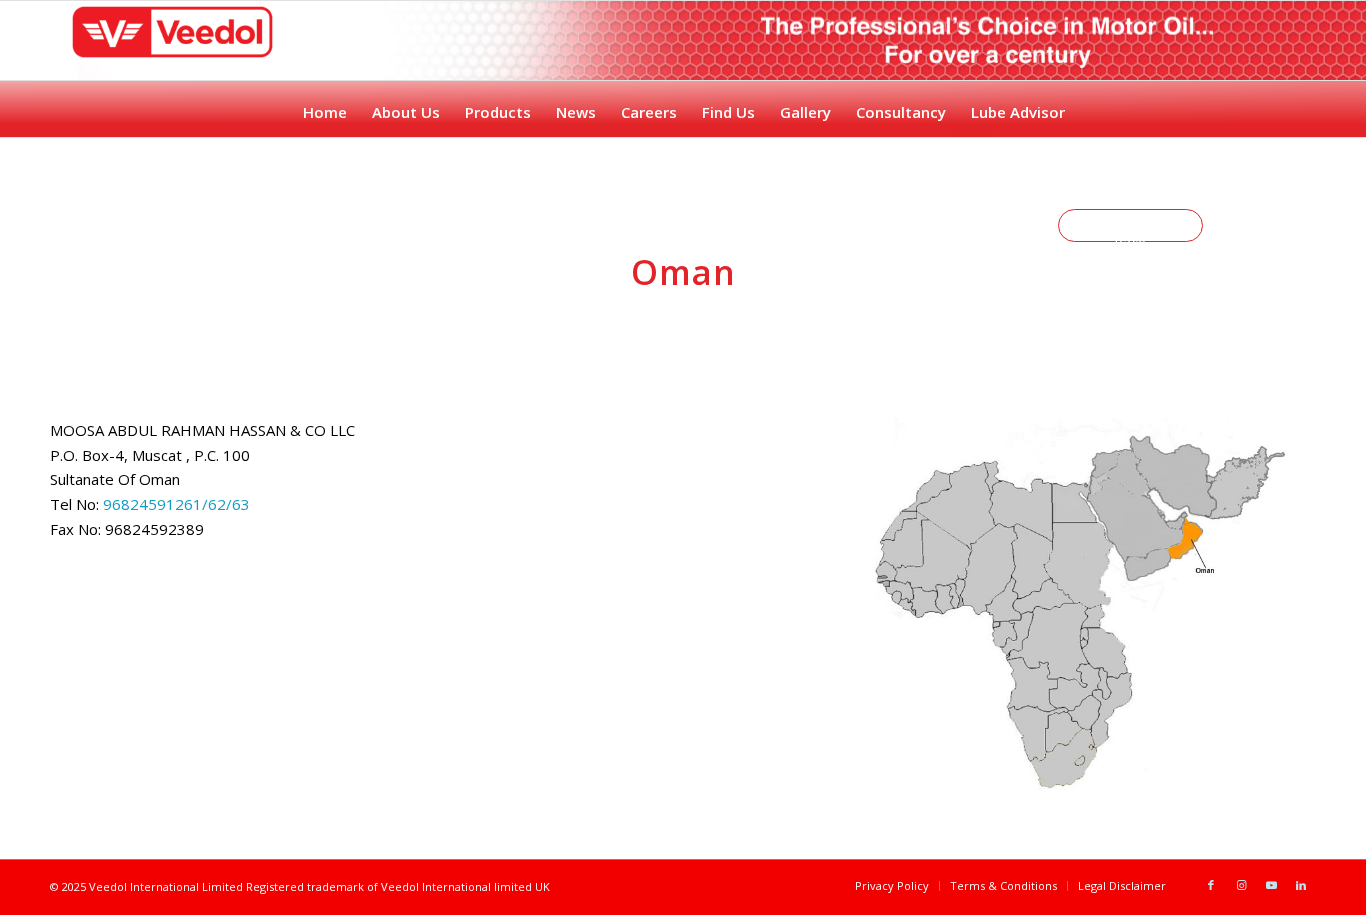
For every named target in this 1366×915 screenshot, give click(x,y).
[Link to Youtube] (1271, 885)
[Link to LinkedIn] (1301, 885)
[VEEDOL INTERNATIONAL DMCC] (179, 60)
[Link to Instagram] (1241, 885)
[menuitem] (324, 106)
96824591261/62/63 (174, 504)
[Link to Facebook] (1211, 885)
